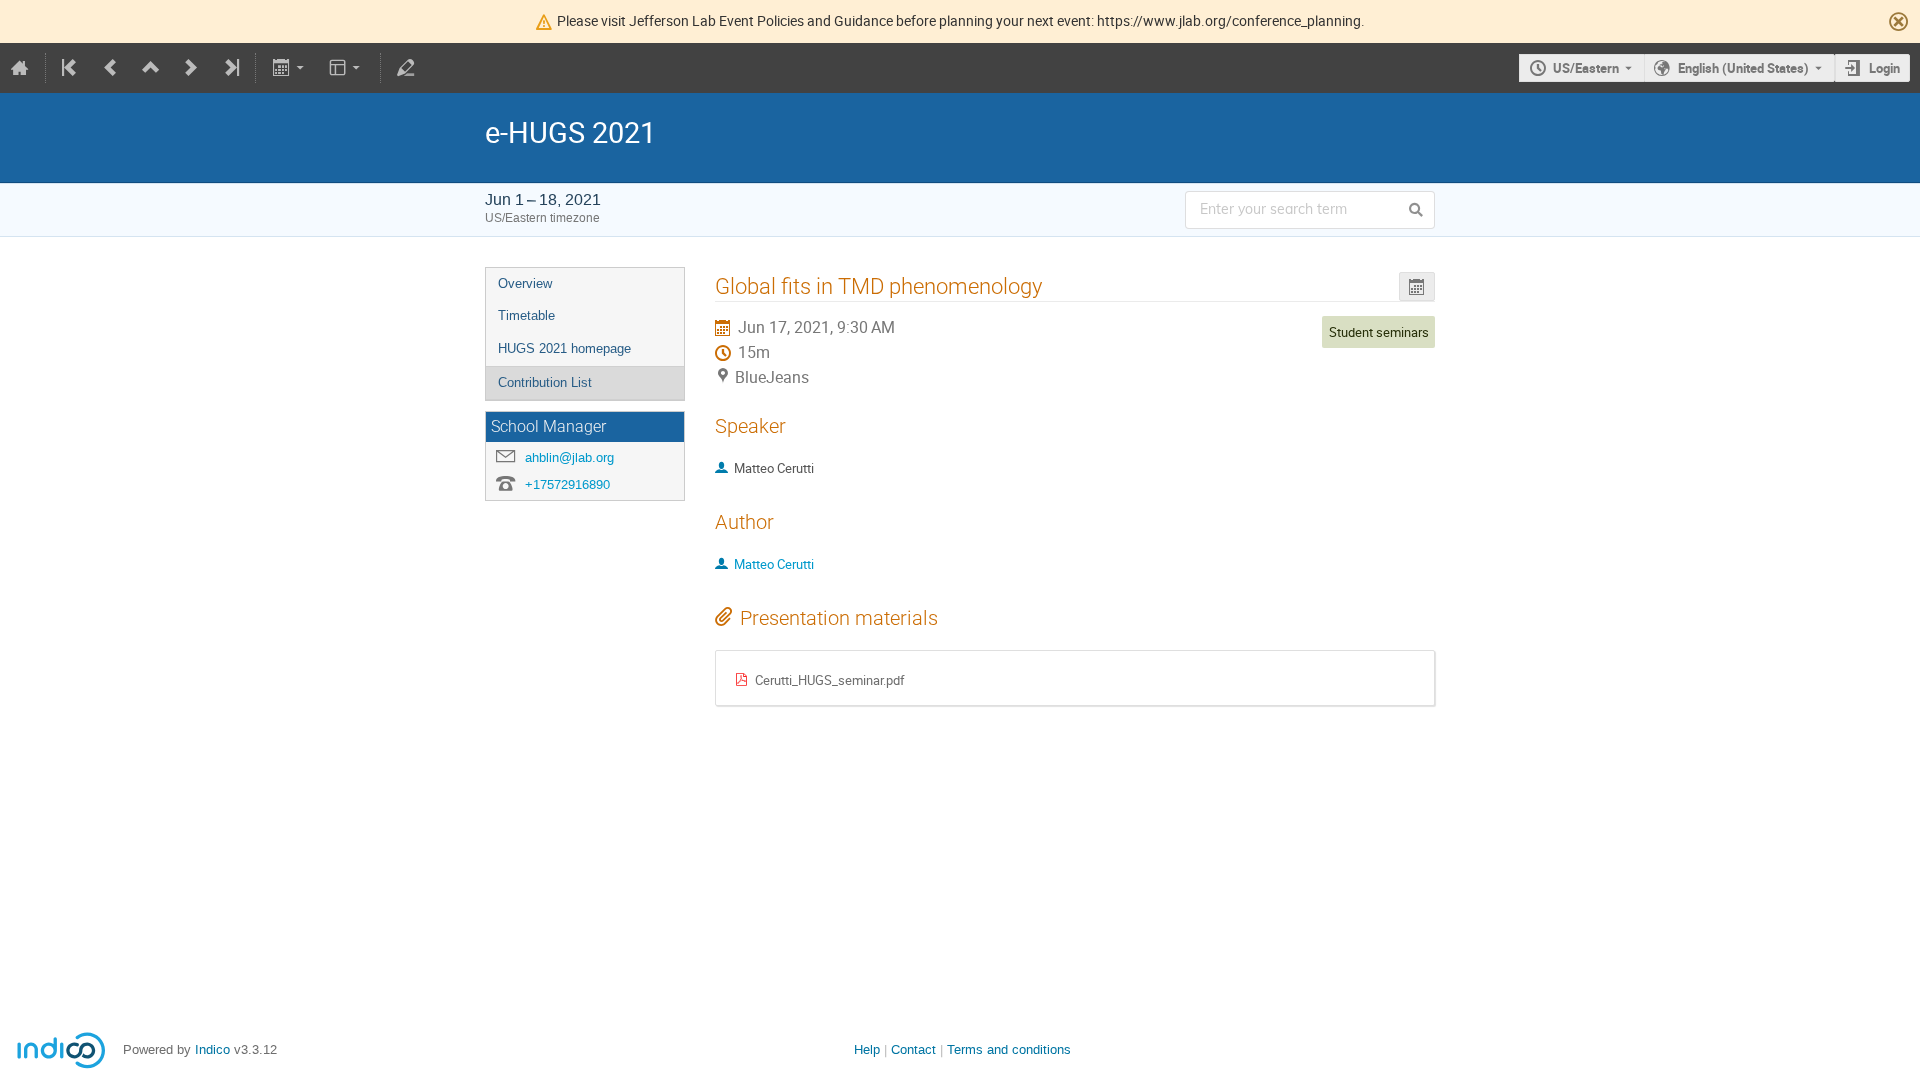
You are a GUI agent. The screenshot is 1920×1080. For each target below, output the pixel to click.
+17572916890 (567, 484)
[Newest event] (230, 68)
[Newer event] (191, 68)
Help (867, 1049)
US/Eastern (1586, 68)
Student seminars (1379, 332)
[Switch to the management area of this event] (406, 68)
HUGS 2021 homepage (564, 348)
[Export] (289, 68)
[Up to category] (151, 68)
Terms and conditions (1009, 1049)
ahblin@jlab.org (569, 457)
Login (1884, 68)
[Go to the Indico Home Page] (20, 68)
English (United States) (1743, 68)
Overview (525, 283)
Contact (913, 1049)
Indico (212, 1049)
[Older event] (111, 68)
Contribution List (545, 382)
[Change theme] (346, 68)
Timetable (526, 315)
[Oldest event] (71, 68)
